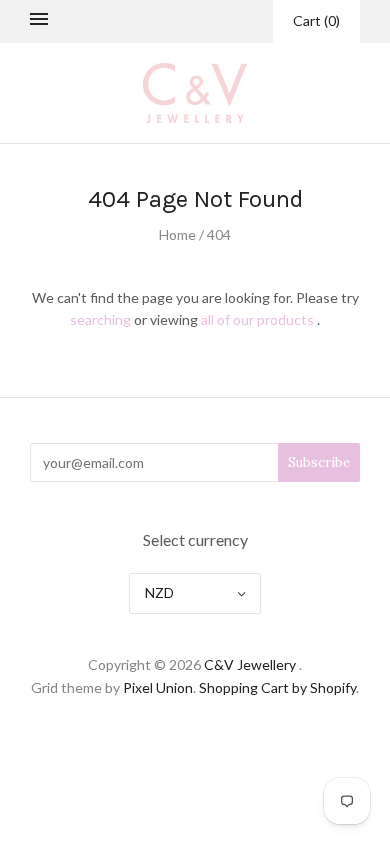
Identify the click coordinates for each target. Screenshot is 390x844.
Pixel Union (158, 687)
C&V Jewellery (250, 664)
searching (100, 319)
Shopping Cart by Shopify (277, 687)
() (316, 20)
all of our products (257, 319)
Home (177, 234)
